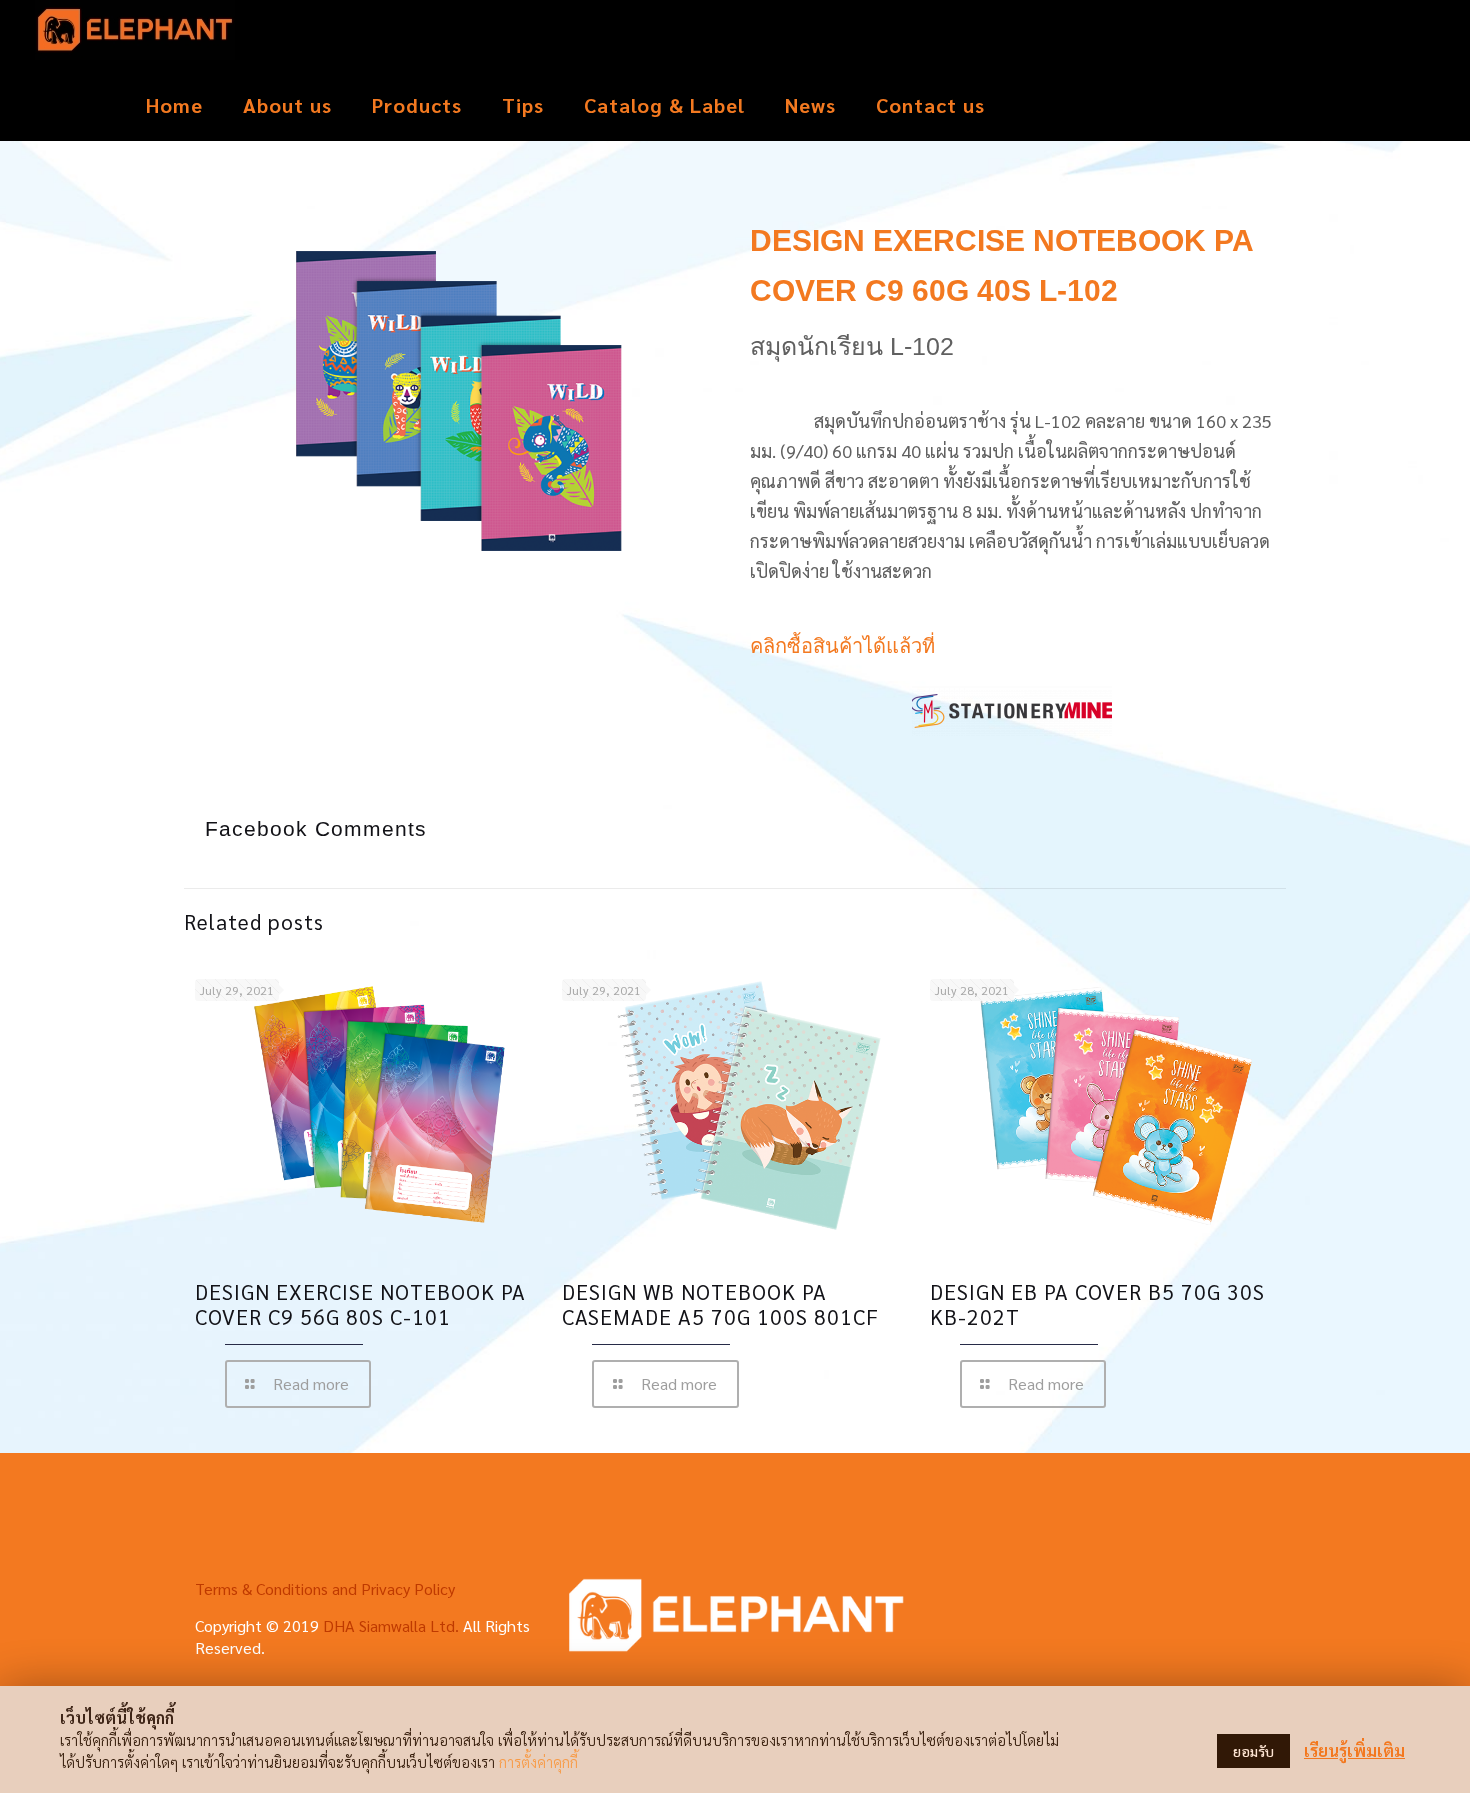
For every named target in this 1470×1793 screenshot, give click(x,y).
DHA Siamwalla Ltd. (391, 1625)
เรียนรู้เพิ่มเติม (1354, 1750)
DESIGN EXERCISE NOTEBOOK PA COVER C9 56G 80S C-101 (360, 1304)
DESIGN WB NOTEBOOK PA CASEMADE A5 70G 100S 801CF (720, 1304)
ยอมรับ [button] (1253, 1751)
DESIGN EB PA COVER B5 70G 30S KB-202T (1097, 1304)
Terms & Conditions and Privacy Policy (325, 1588)
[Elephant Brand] (135, 35)
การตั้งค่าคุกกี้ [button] (538, 1761)
